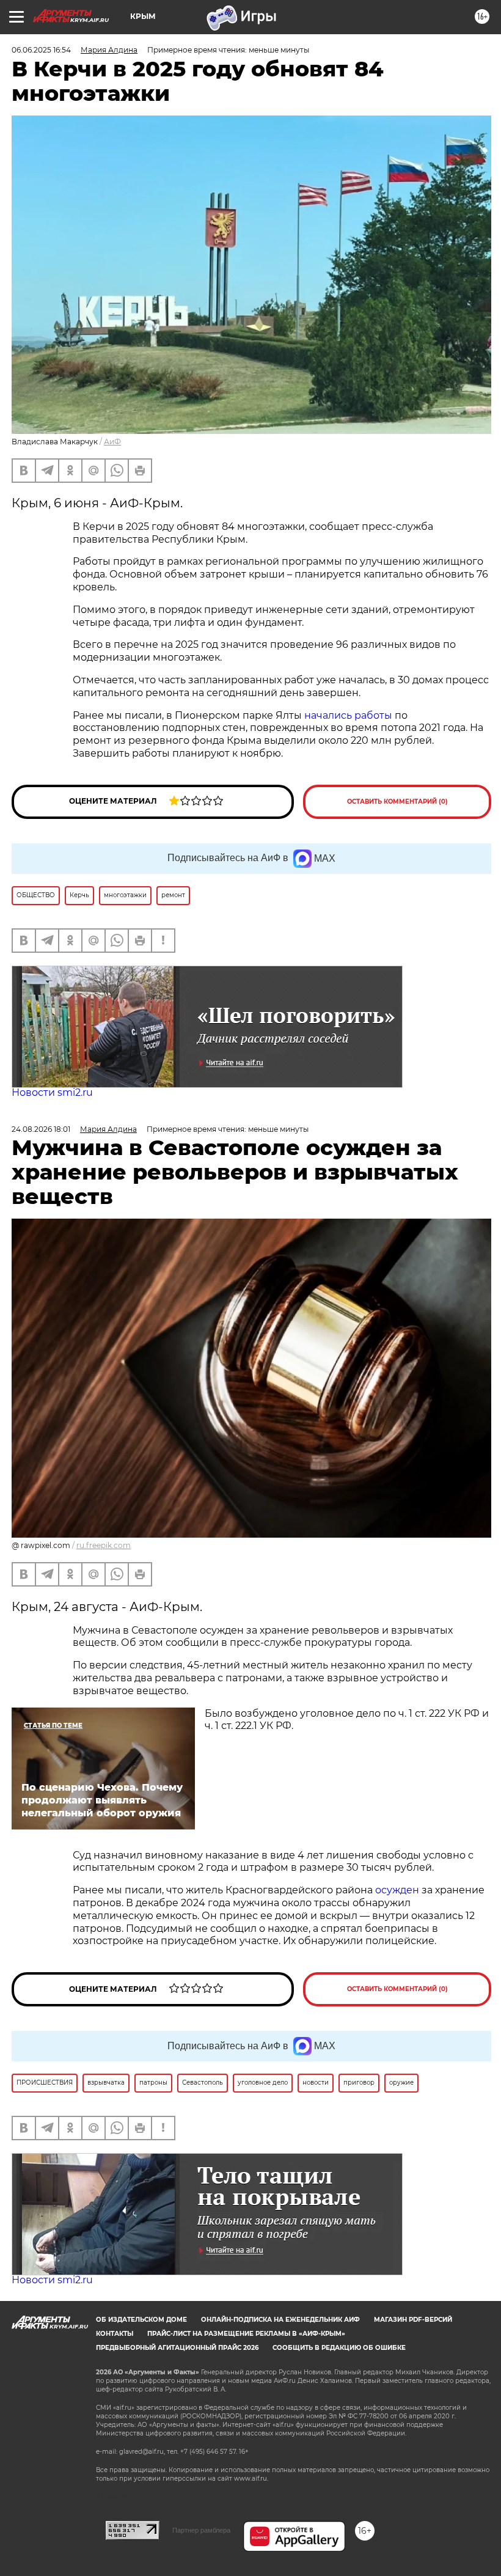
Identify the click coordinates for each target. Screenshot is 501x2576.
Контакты (115, 2334)
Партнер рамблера (201, 2530)
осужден (397, 1890)
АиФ (112, 442)
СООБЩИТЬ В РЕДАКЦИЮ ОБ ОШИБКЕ (339, 2348)
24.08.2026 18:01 (41, 1129)
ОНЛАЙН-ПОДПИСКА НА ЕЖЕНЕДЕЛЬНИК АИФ (280, 2320)
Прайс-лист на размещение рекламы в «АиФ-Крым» (246, 2334)
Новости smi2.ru (52, 1092)
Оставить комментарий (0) (397, 802)
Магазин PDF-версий (413, 2320)
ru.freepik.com (104, 1545)
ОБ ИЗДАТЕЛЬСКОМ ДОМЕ (141, 2320)
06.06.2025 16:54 (41, 50)
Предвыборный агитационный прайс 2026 (177, 2348)
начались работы (348, 715)
